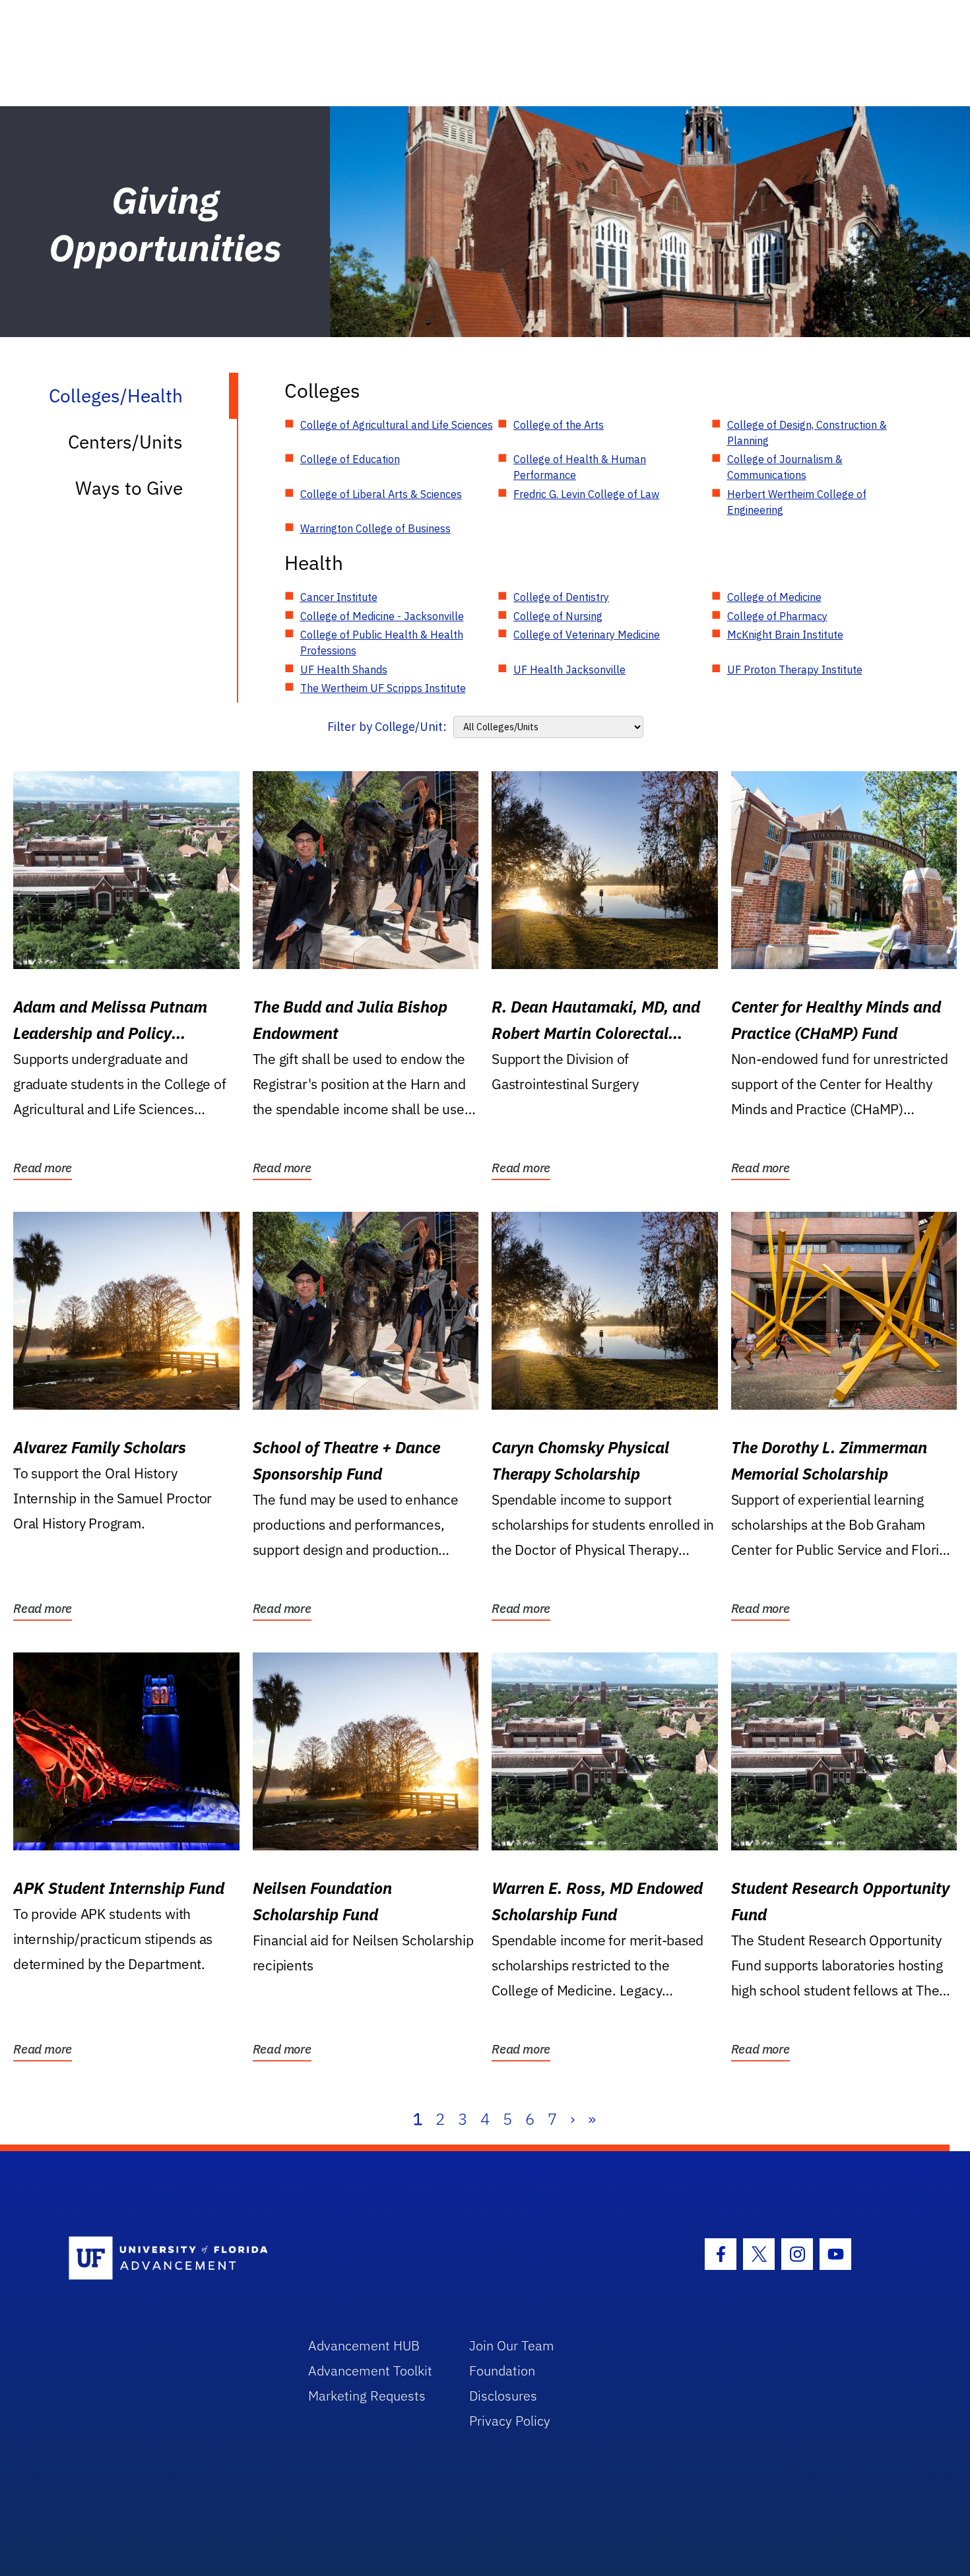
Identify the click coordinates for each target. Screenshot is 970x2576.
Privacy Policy (510, 2421)
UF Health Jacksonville (569, 670)
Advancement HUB (364, 2345)
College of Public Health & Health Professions (382, 643)
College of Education (350, 459)
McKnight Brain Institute (785, 635)
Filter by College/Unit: (387, 727)
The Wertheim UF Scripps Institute (383, 688)
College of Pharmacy (777, 616)
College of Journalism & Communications (785, 467)
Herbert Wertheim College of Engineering (797, 502)
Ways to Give (129, 488)
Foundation (502, 2371)
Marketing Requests (367, 2396)
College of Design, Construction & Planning (807, 433)
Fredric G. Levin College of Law (586, 494)
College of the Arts (559, 425)
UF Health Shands (344, 670)
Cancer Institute (339, 597)
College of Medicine (774, 597)
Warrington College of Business (375, 528)
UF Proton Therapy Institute (795, 670)
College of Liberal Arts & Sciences (381, 494)
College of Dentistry (561, 597)
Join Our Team (512, 2345)
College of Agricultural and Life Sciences (397, 425)
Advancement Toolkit (370, 2371)
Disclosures (503, 2396)
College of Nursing (558, 616)
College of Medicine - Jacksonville (382, 616)
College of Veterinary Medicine (587, 635)
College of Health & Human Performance (580, 467)
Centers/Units (125, 442)
